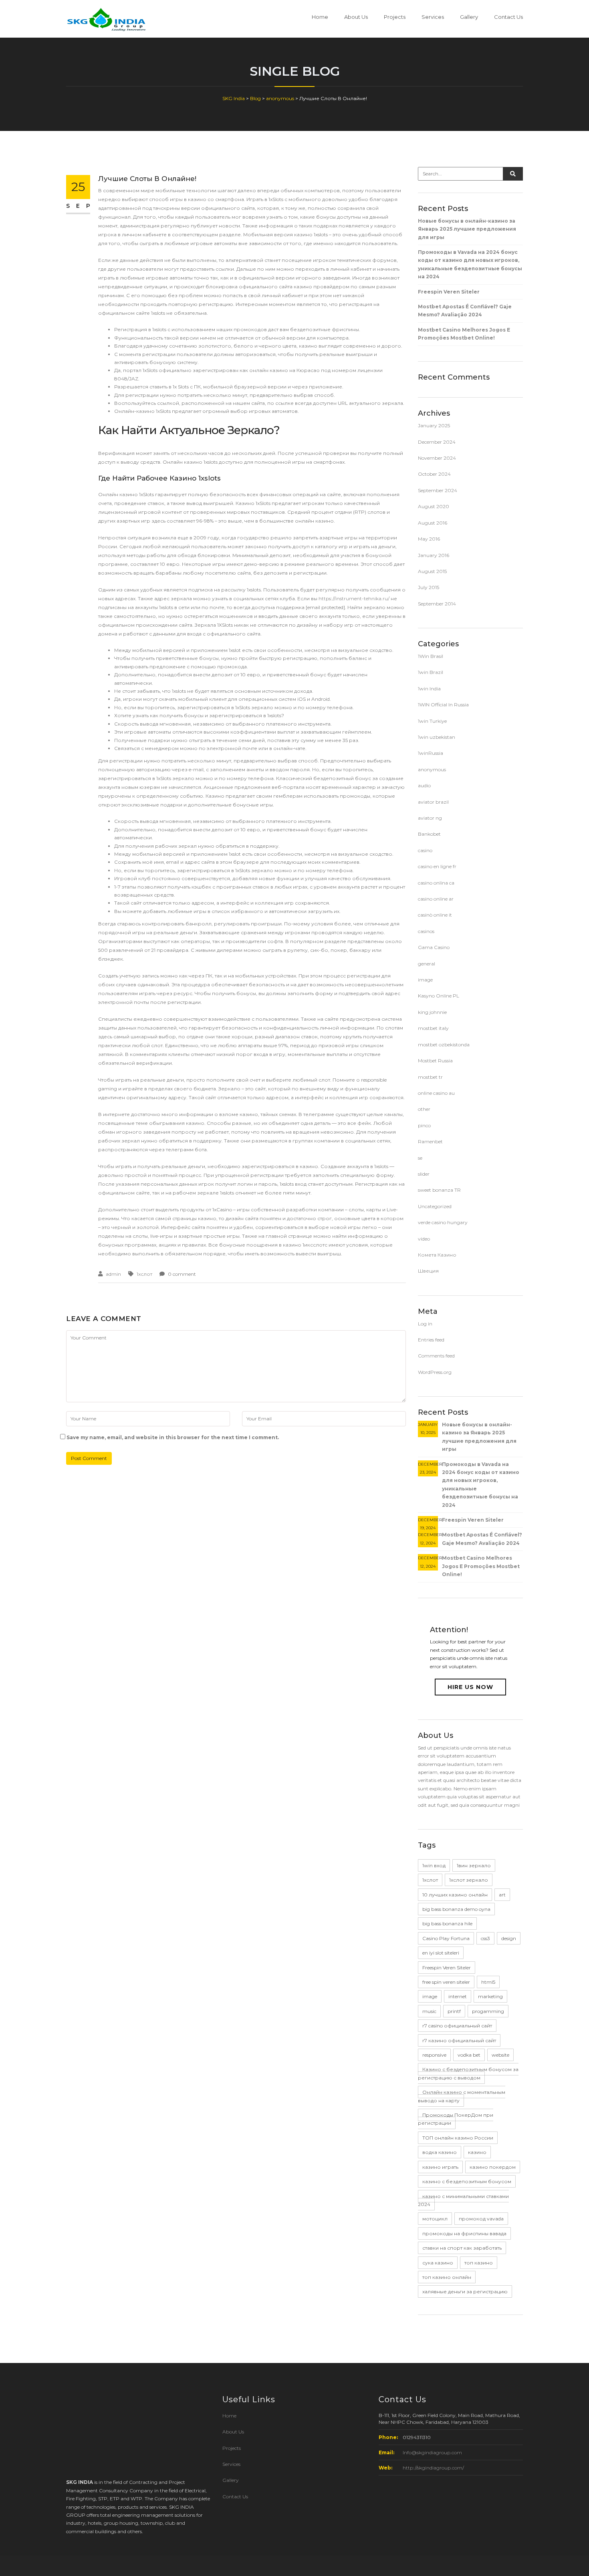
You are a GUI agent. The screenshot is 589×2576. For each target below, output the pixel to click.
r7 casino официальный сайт (457, 2026)
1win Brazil (431, 672)
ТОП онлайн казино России (458, 2138)
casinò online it (435, 915)
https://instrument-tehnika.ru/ (354, 598)
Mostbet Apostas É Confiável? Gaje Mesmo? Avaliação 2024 (465, 311)
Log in (425, 1324)
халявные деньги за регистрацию (465, 2291)
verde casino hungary (443, 1222)
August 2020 (434, 506)
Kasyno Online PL (439, 996)
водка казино (440, 2152)
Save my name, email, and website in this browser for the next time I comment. (173, 1437)
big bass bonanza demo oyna (456, 1909)
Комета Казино (437, 1255)
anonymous (432, 769)
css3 (485, 1938)
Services (433, 17)
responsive (434, 2055)
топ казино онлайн (447, 2277)
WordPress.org (435, 1372)
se (420, 1158)
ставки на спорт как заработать (462, 2248)
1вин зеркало (474, 1865)
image (425, 980)
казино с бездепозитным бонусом (467, 2181)
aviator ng (430, 818)
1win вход (434, 1865)
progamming (488, 2011)
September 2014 (437, 604)
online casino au (436, 1093)
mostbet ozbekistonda (444, 1045)
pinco (424, 1125)
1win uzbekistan (437, 737)
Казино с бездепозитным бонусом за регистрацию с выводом (468, 2073)
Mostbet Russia (435, 1061)
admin (113, 1274)
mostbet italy (433, 1028)
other (424, 1109)
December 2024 (437, 442)
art (502, 1895)
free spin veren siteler (446, 1982)
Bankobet (429, 834)
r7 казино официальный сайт (459, 2040)
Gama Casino (434, 947)
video (424, 1239)
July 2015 (429, 587)
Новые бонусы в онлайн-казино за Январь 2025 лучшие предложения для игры (467, 229)
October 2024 (434, 474)
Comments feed (436, 1356)
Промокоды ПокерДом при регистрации (456, 2119)
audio (424, 785)
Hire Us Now (470, 1687)
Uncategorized (435, 1206)
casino (425, 850)
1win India (429, 689)
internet (458, 1996)
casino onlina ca (436, 883)
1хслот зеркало (469, 1880)
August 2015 (432, 571)
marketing (490, 1996)
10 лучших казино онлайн (455, 1895)
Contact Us (508, 17)
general (427, 964)
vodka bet (469, 2055)
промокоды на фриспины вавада (464, 2233)
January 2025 (434, 425)
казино (477, 2152)
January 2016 (434, 555)
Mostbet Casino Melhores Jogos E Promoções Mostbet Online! (464, 334)
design (509, 1938)
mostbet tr (430, 1077)
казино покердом (493, 2167)
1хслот (144, 1274)
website (500, 2055)
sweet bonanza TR (439, 1190)
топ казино (479, 2263)
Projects (395, 17)
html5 (488, 1982)
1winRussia (431, 753)
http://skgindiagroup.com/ (433, 2468)
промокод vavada (481, 2219)
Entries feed (431, 1340)
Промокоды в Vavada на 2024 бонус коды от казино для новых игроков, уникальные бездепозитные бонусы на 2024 (470, 264)
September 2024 (438, 490)
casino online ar (436, 899)
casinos (426, 931)
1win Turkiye (432, 721)
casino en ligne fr (437, 866)
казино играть (440, 2167)
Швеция (428, 1271)
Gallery (469, 17)
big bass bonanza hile (447, 1923)
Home (320, 17)
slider (424, 1174)
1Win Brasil (431, 656)
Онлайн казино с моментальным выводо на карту (462, 2096)
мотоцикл (435, 2219)
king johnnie (432, 1012)
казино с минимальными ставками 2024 (463, 2200)
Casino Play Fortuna (446, 1938)
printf (454, 2011)
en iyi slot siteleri (441, 1953)
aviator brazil (433, 802)
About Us (356, 17)
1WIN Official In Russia (443, 705)
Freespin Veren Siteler (449, 292)
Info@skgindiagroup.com (432, 2452)
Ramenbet (430, 1141)
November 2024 (437, 458)
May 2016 (429, 539)
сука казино (438, 2263)
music (429, 2011)
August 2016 (433, 523)
